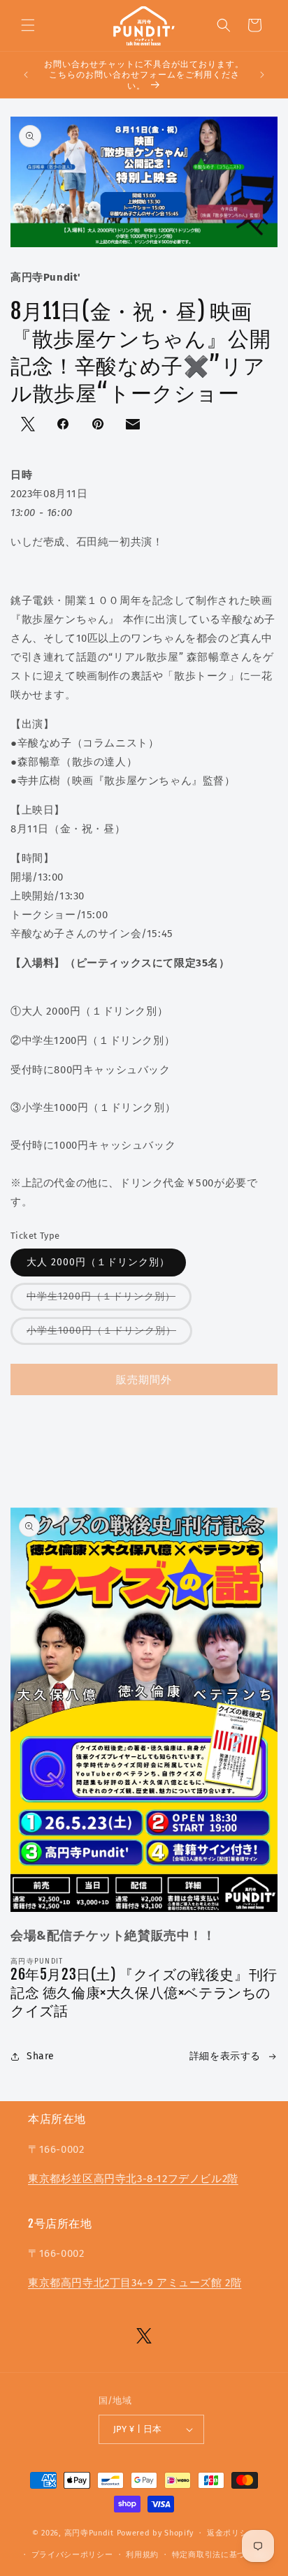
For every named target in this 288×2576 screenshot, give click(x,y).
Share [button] (41, 2056)
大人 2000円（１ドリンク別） (98, 1262)
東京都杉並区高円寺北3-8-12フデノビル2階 (133, 2179)
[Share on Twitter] (29, 425)
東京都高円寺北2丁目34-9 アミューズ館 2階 (135, 2283)
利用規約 (142, 2555)
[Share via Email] (134, 427)
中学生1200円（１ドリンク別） (101, 1296)
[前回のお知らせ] (26, 75)
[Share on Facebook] (64, 425)
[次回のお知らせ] (262, 75)
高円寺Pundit (89, 2533)
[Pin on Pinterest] (99, 425)
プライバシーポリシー (72, 2555)
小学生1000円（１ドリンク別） (101, 1331)
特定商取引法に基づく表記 (221, 2555)
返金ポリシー (231, 2533)
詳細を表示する (225, 2056)
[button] (28, 25)
